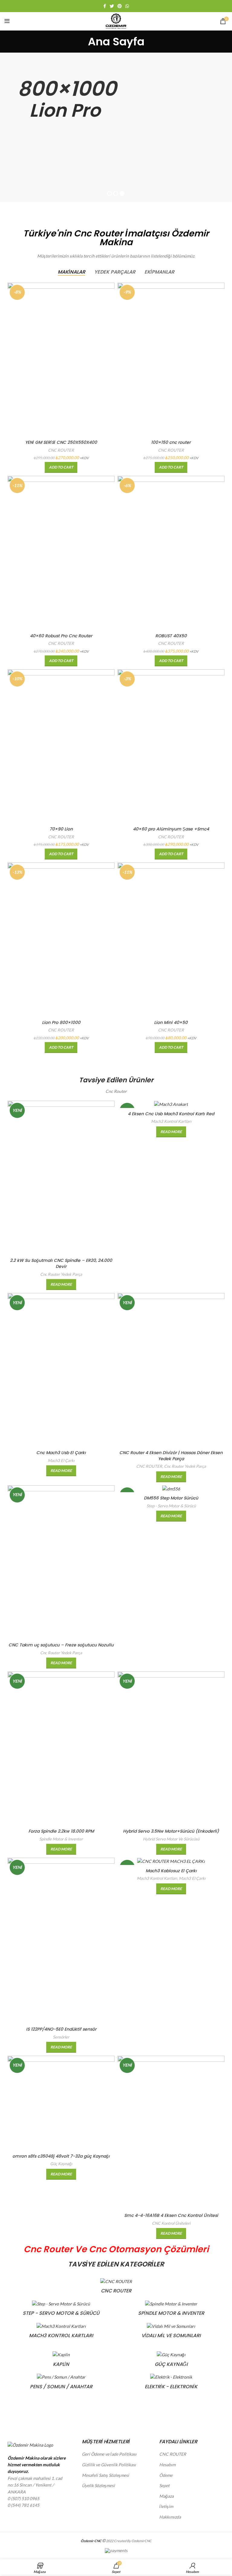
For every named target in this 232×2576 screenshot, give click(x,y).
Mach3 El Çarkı (61, 1460)
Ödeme (166, 2475)
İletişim (166, 2506)
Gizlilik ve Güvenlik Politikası (109, 2465)
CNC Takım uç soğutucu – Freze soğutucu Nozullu (61, 1645)
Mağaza (166, 2496)
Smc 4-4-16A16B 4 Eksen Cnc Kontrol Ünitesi (171, 2215)
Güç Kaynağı (61, 2164)
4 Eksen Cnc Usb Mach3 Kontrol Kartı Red (171, 1114)
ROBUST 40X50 (171, 636)
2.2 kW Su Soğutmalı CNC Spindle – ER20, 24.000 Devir (61, 1263)
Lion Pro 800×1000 (61, 1022)
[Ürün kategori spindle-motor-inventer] (171, 2310)
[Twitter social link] (112, 6)
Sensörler (61, 2037)
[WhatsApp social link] (127, 6)
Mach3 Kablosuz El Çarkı (171, 1871)
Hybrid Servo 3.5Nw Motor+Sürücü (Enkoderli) (171, 1831)
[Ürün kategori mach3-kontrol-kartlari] (61, 2333)
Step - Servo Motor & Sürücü (171, 1506)
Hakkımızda (170, 2517)
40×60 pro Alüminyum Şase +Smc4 (171, 829)
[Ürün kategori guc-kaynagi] (171, 2361)
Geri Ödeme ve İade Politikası (109, 2454)
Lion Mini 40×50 (171, 1022)
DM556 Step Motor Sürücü (171, 1498)
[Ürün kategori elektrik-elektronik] (171, 2383)
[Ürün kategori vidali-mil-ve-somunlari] (171, 2333)
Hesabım (167, 2465)
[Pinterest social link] (120, 6)
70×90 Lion (61, 829)
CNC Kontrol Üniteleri (171, 2223)
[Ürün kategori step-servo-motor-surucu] (61, 2310)
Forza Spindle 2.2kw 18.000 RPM (61, 1831)
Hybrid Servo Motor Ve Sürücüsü (171, 1839)
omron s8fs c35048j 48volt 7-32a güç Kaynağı (61, 2156)
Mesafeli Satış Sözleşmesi (105, 2475)
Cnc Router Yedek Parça (61, 1274)
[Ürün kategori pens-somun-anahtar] (61, 2383)
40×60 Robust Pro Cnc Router (61, 636)
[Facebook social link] (105, 6)
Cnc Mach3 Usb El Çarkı (61, 1453)
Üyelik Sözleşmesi (98, 2485)
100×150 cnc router (171, 442)
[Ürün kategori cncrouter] (116, 2288)
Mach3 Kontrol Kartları (171, 1121)
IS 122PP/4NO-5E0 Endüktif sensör (61, 2029)
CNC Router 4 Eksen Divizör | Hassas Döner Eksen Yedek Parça (171, 1456)
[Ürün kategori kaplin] (61, 2361)
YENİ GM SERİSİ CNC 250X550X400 (61, 442)
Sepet (164, 2485)
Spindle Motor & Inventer (61, 1839)
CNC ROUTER (61, 450)
